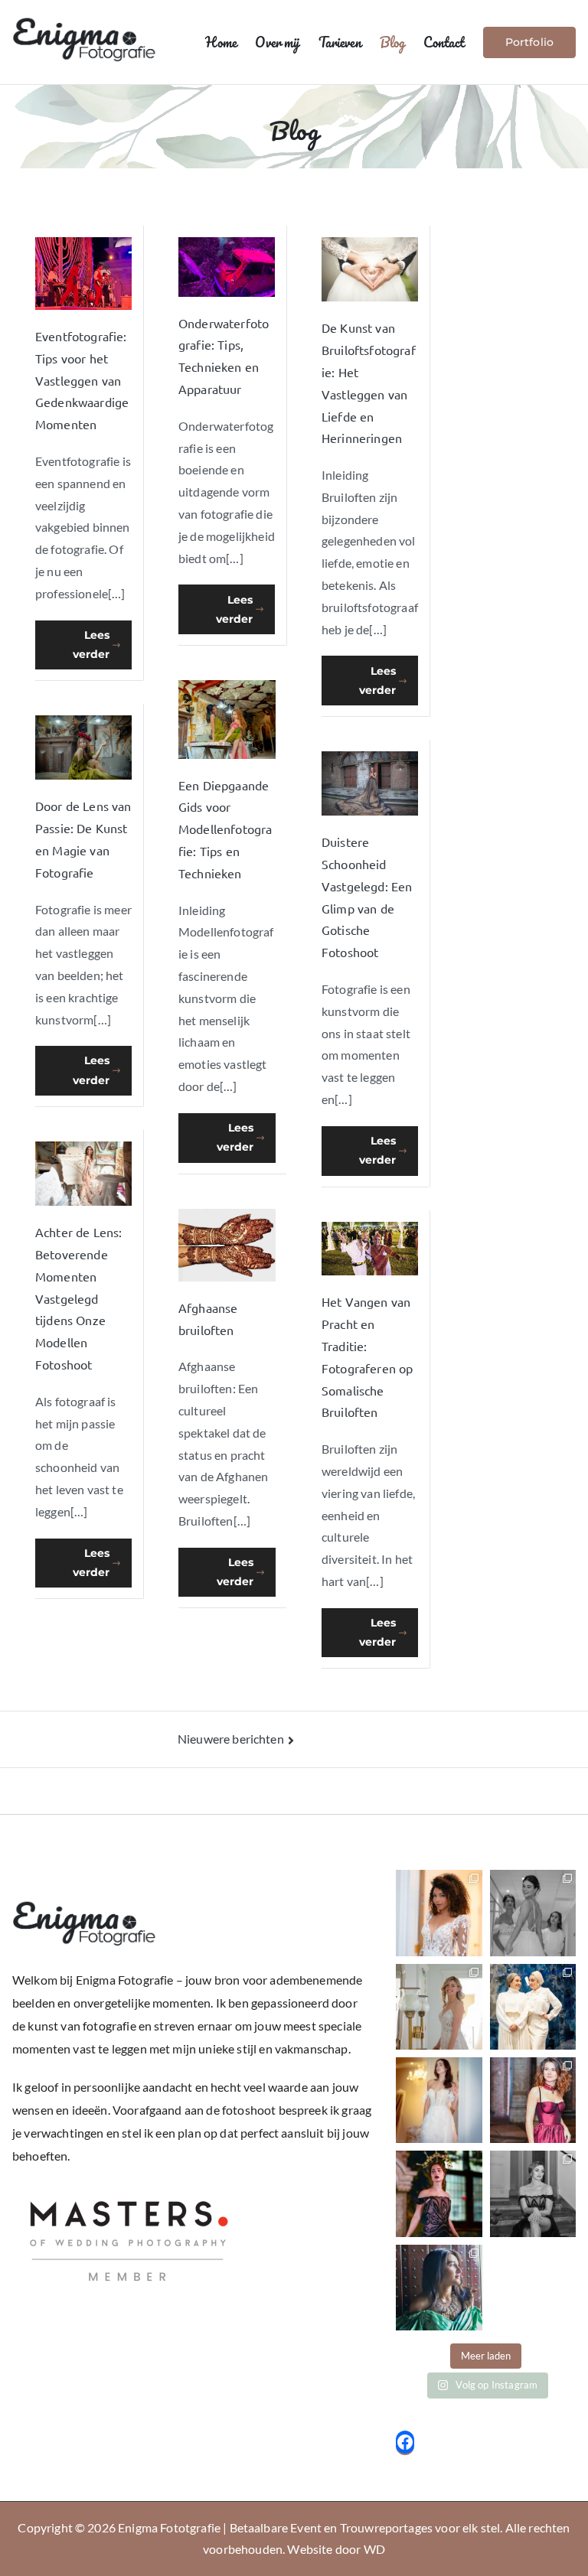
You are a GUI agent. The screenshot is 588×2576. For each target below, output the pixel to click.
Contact (444, 42)
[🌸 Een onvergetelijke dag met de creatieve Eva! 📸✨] (533, 2193)
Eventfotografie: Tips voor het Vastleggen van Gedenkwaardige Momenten (82, 380)
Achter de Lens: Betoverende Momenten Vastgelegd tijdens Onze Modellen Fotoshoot (78, 1298)
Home (221, 42)
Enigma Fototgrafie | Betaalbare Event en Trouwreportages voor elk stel (309, 2527)
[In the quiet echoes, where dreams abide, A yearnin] (439, 1913)
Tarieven (340, 42)
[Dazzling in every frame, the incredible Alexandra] (533, 2100)
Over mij (277, 42)
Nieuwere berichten (231, 1739)
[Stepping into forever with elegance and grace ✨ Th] (439, 2100)
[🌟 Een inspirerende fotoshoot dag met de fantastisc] (439, 2288)
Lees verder (91, 645)
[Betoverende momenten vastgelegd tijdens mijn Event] (439, 2007)
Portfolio (529, 42)
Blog (393, 42)
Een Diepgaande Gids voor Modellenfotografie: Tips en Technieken (225, 829)
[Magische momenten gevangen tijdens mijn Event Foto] (533, 1913)
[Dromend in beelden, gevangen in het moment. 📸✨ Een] (439, 2193)
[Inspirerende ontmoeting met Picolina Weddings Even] (533, 2007)
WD (374, 2549)
